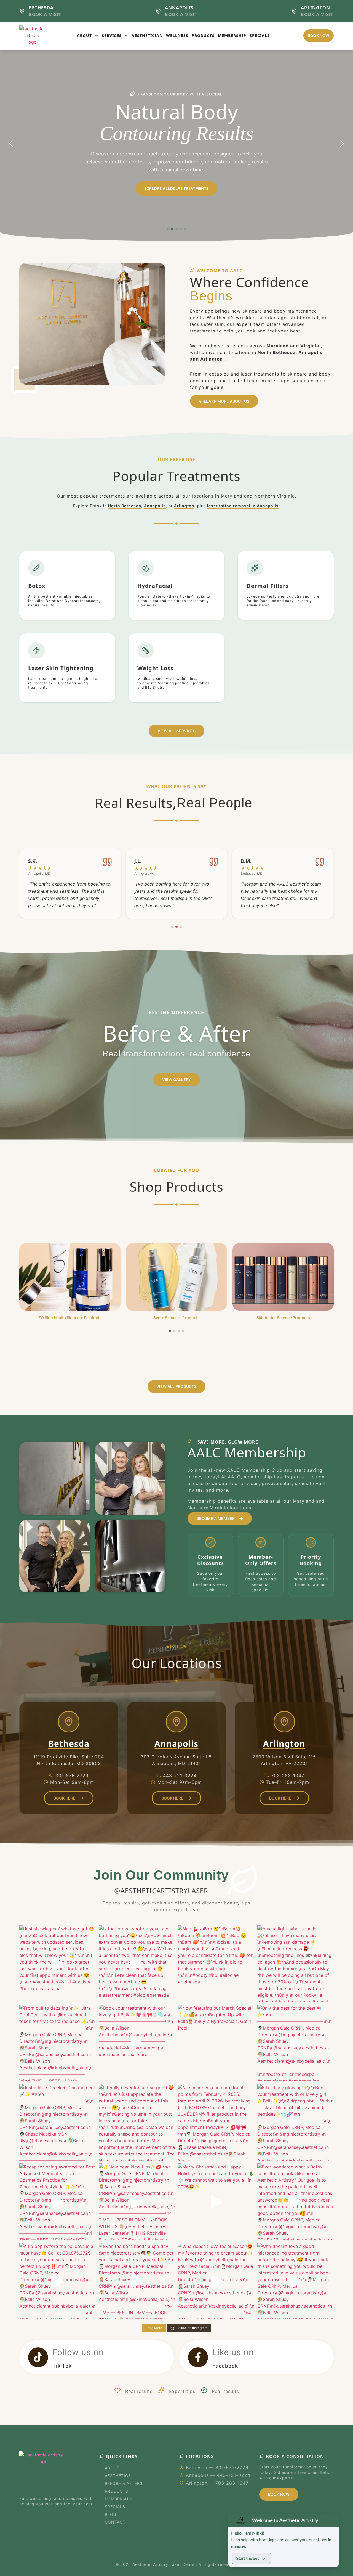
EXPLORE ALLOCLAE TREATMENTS (176, 188)
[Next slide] (342, 144)
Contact (115, 2522)
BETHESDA (41, 8)
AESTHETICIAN (147, 35)
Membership (119, 2499)
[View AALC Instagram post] (58, 1964)
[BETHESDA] (22, 11)
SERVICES (112, 35)
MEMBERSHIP (232, 35)
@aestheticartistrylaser (161, 1891)
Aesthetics (118, 2476)
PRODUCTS (203, 35)
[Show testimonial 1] (172, 927)
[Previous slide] (11, 144)
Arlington (184, 506)
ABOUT (84, 35)
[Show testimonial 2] (176, 927)
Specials (115, 2507)
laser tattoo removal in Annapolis (243, 506)
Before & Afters (124, 2483)
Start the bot (248, 2558)
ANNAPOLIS (179, 8)
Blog (111, 2514)
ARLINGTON (315, 8)
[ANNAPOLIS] (158, 11)
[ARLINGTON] (294, 11)
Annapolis (155, 506)
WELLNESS (177, 35)
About (112, 2468)
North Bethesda (125, 506)
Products (117, 2491)
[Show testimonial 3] (181, 927)
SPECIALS (260, 35)
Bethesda (69, 1744)
